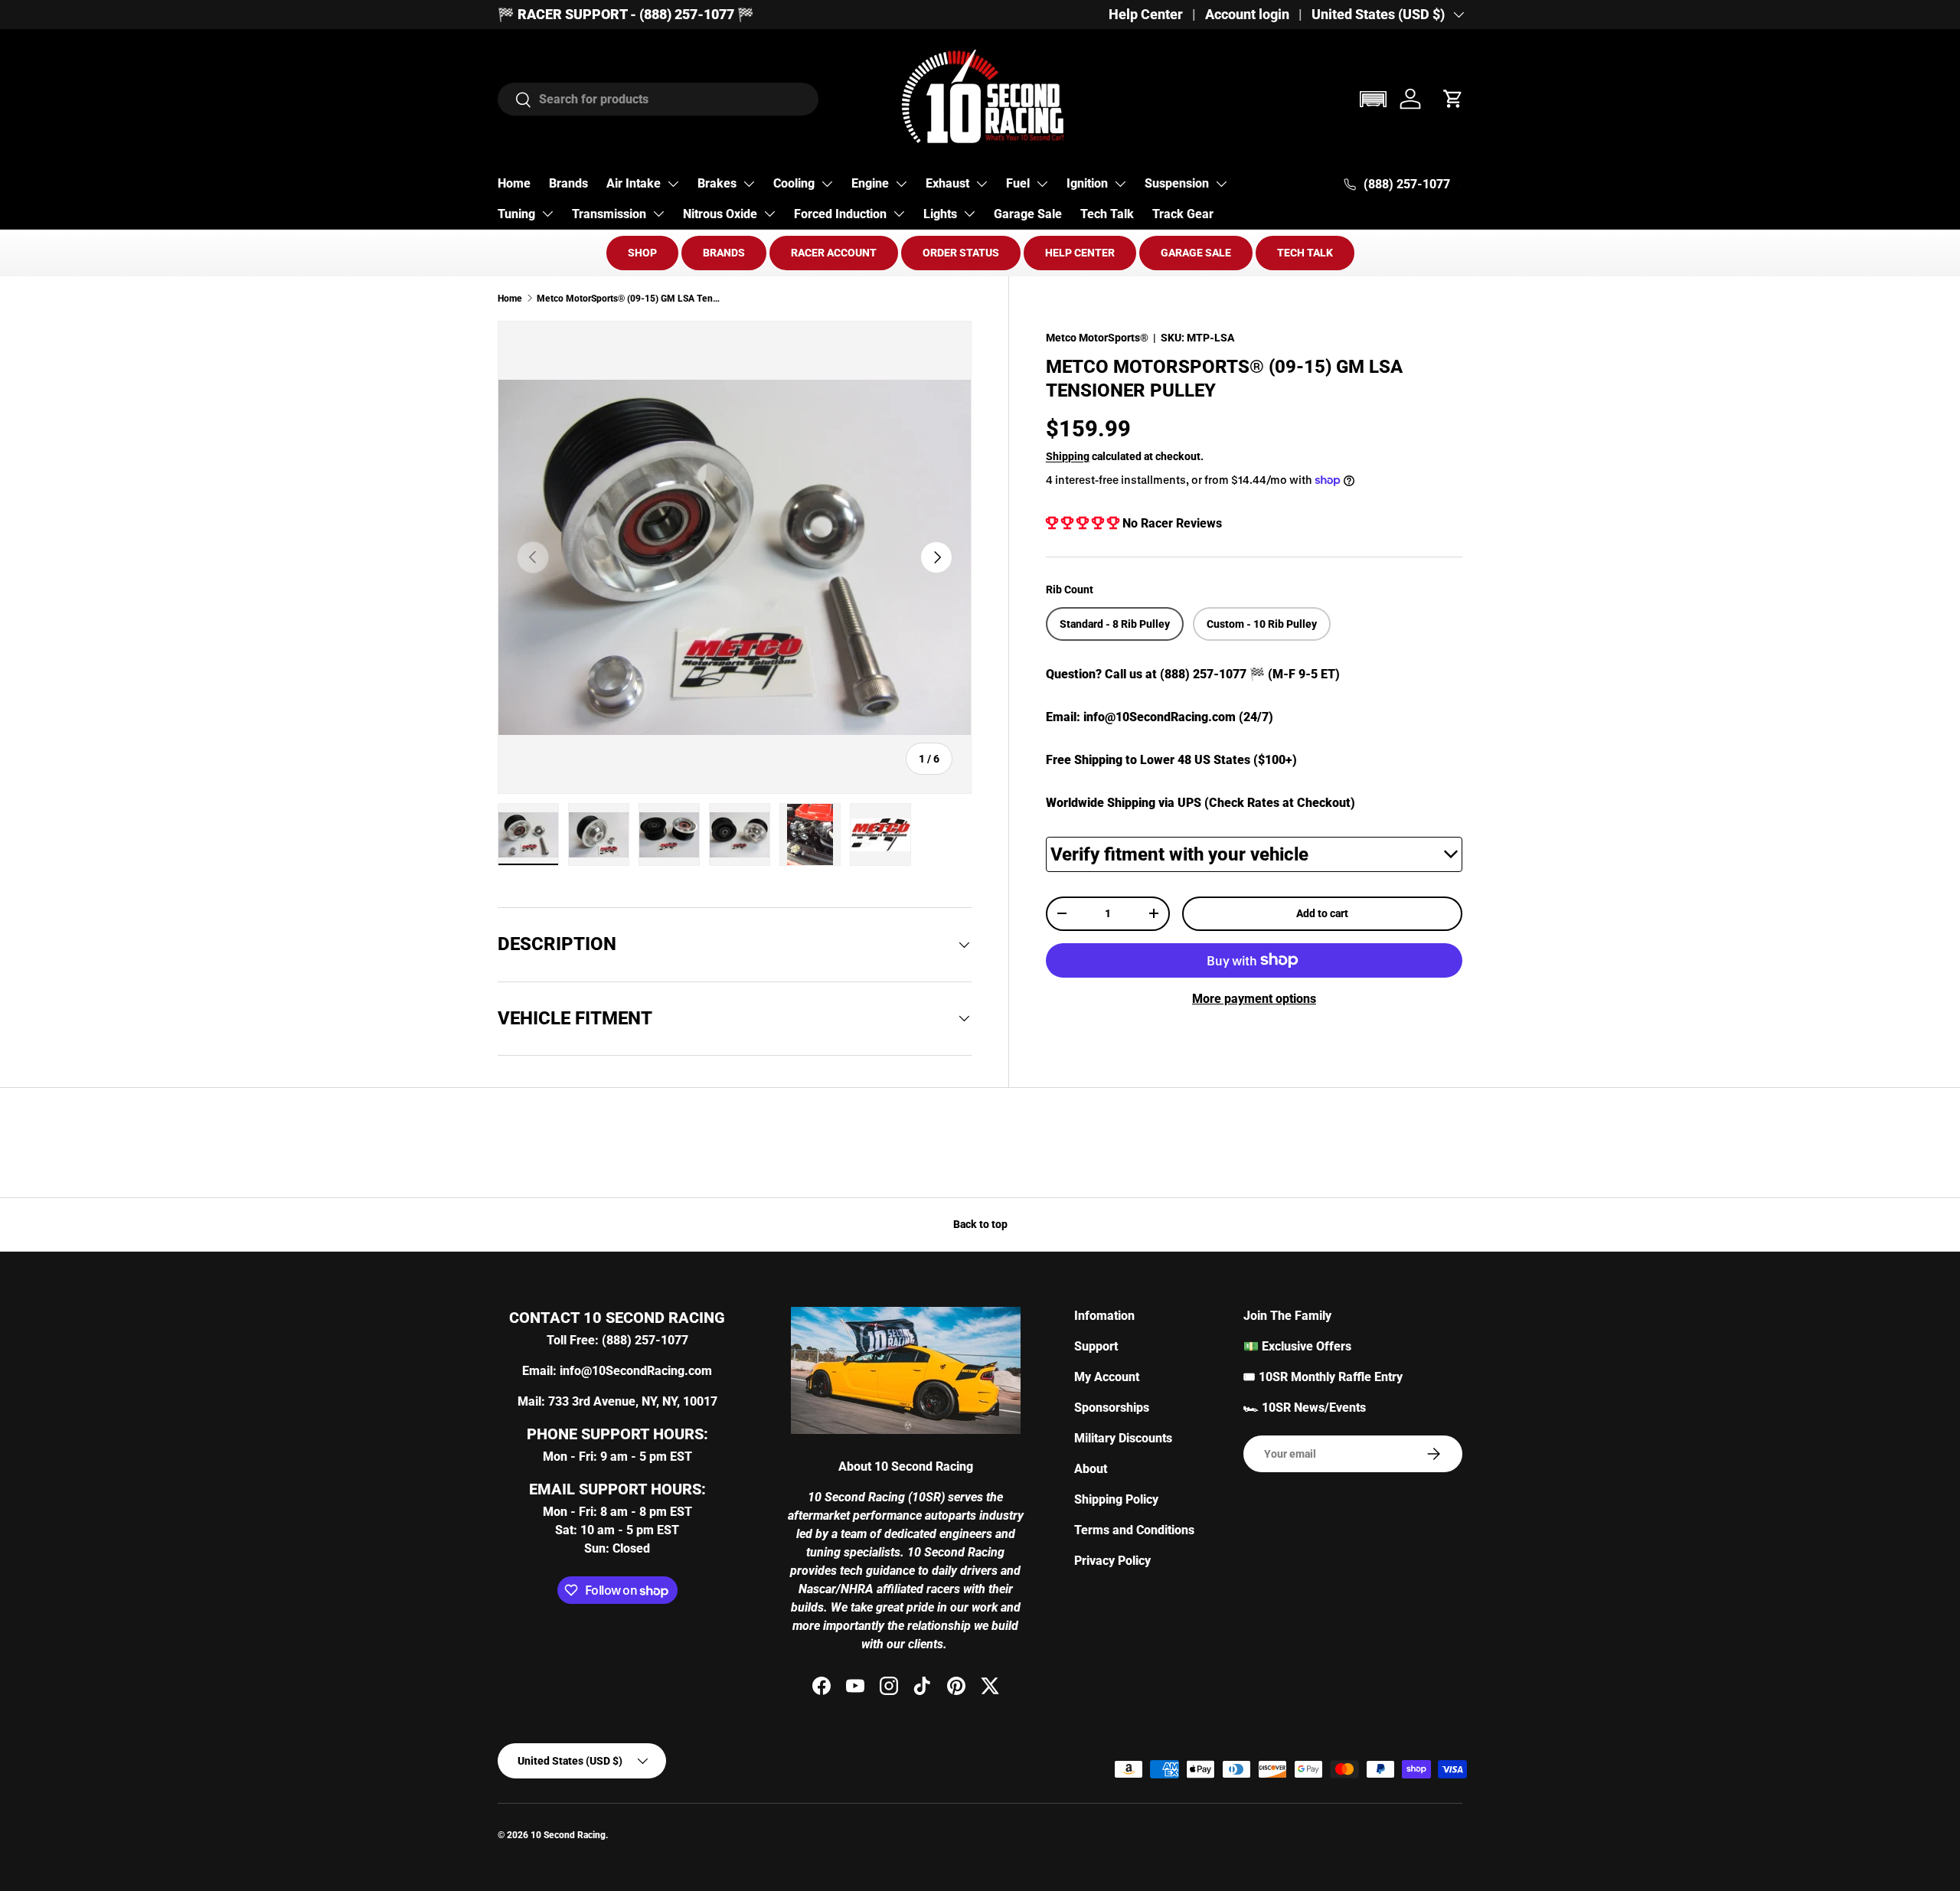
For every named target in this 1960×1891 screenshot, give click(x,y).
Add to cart (1322, 913)
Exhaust (947, 183)
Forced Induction (840, 214)
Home (514, 183)
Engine (870, 183)
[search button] (515, 101)
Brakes (717, 183)
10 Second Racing (568, 1835)
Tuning (516, 214)
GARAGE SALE (1196, 253)
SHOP (642, 253)
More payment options (1254, 999)
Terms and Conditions (1134, 1530)
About (1091, 1469)
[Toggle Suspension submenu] (1221, 184)
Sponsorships (1112, 1408)
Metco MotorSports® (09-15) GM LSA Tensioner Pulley (629, 299)
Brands (568, 183)
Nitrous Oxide (720, 214)
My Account (1107, 1377)
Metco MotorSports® (1097, 338)
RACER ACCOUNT (834, 253)
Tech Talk (1107, 214)
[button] (1373, 99)
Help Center (1146, 15)
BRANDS (724, 253)
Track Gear (1183, 214)
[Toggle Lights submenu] (969, 214)
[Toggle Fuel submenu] (1042, 184)
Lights (940, 214)
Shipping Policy (1116, 1499)
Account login (1247, 15)
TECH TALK (1305, 253)
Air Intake (634, 183)
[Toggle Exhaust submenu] (982, 184)
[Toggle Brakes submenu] (749, 184)
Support (1096, 1346)
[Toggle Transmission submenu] (658, 214)
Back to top (980, 1224)
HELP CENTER (1080, 253)
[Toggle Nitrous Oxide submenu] (769, 214)
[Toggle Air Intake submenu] (673, 184)
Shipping (1068, 456)
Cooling (794, 183)
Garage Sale (1028, 214)
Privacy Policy (1112, 1561)
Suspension (1177, 183)
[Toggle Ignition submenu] (1120, 184)
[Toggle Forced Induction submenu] (899, 214)
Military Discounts (1123, 1438)
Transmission (609, 214)
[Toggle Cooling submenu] (827, 184)
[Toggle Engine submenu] (901, 184)
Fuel (1018, 183)
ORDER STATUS (961, 253)
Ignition (1087, 183)
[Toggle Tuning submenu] (547, 214)
